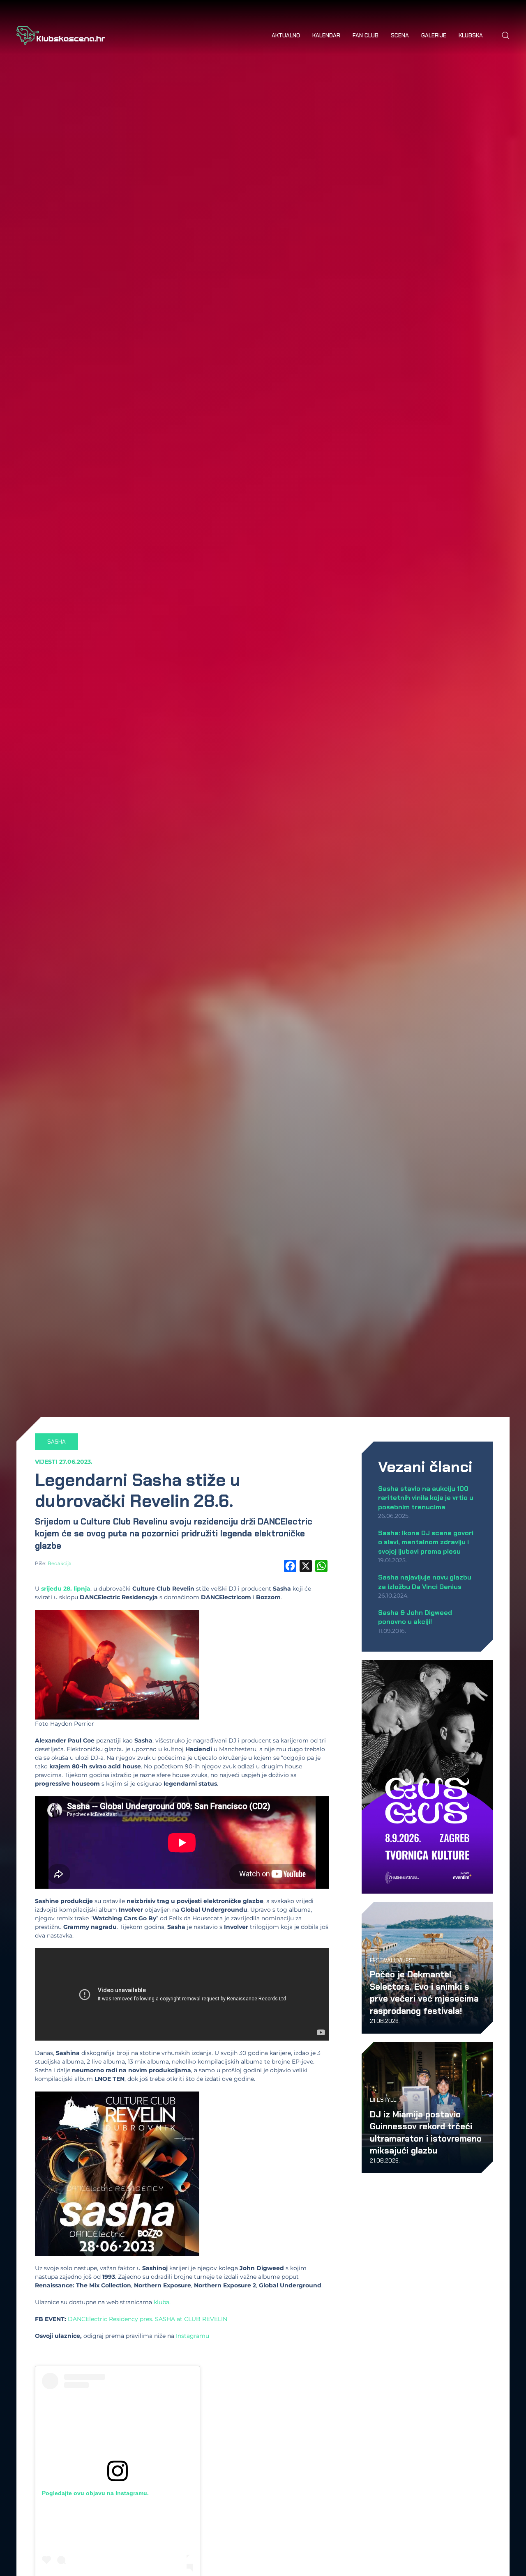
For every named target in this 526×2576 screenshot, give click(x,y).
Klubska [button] (471, 35)
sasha (57, 1442)
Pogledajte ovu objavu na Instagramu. (95, 2493)
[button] (505, 35)
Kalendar (326, 35)
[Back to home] (61, 35)
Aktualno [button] (286, 35)
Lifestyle (383, 2100)
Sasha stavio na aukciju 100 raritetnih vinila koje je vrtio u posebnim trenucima (426, 1498)
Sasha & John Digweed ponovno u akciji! (415, 1617)
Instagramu (193, 2336)
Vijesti (46, 1462)
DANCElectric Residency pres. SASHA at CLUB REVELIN (148, 2319)
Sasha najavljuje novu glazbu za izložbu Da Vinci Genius (425, 1582)
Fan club (366, 35)
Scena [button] (400, 35)
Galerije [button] (434, 35)
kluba (161, 2302)
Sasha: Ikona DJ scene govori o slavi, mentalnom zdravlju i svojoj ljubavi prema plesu (426, 1542)
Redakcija (60, 1563)
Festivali (382, 1960)
